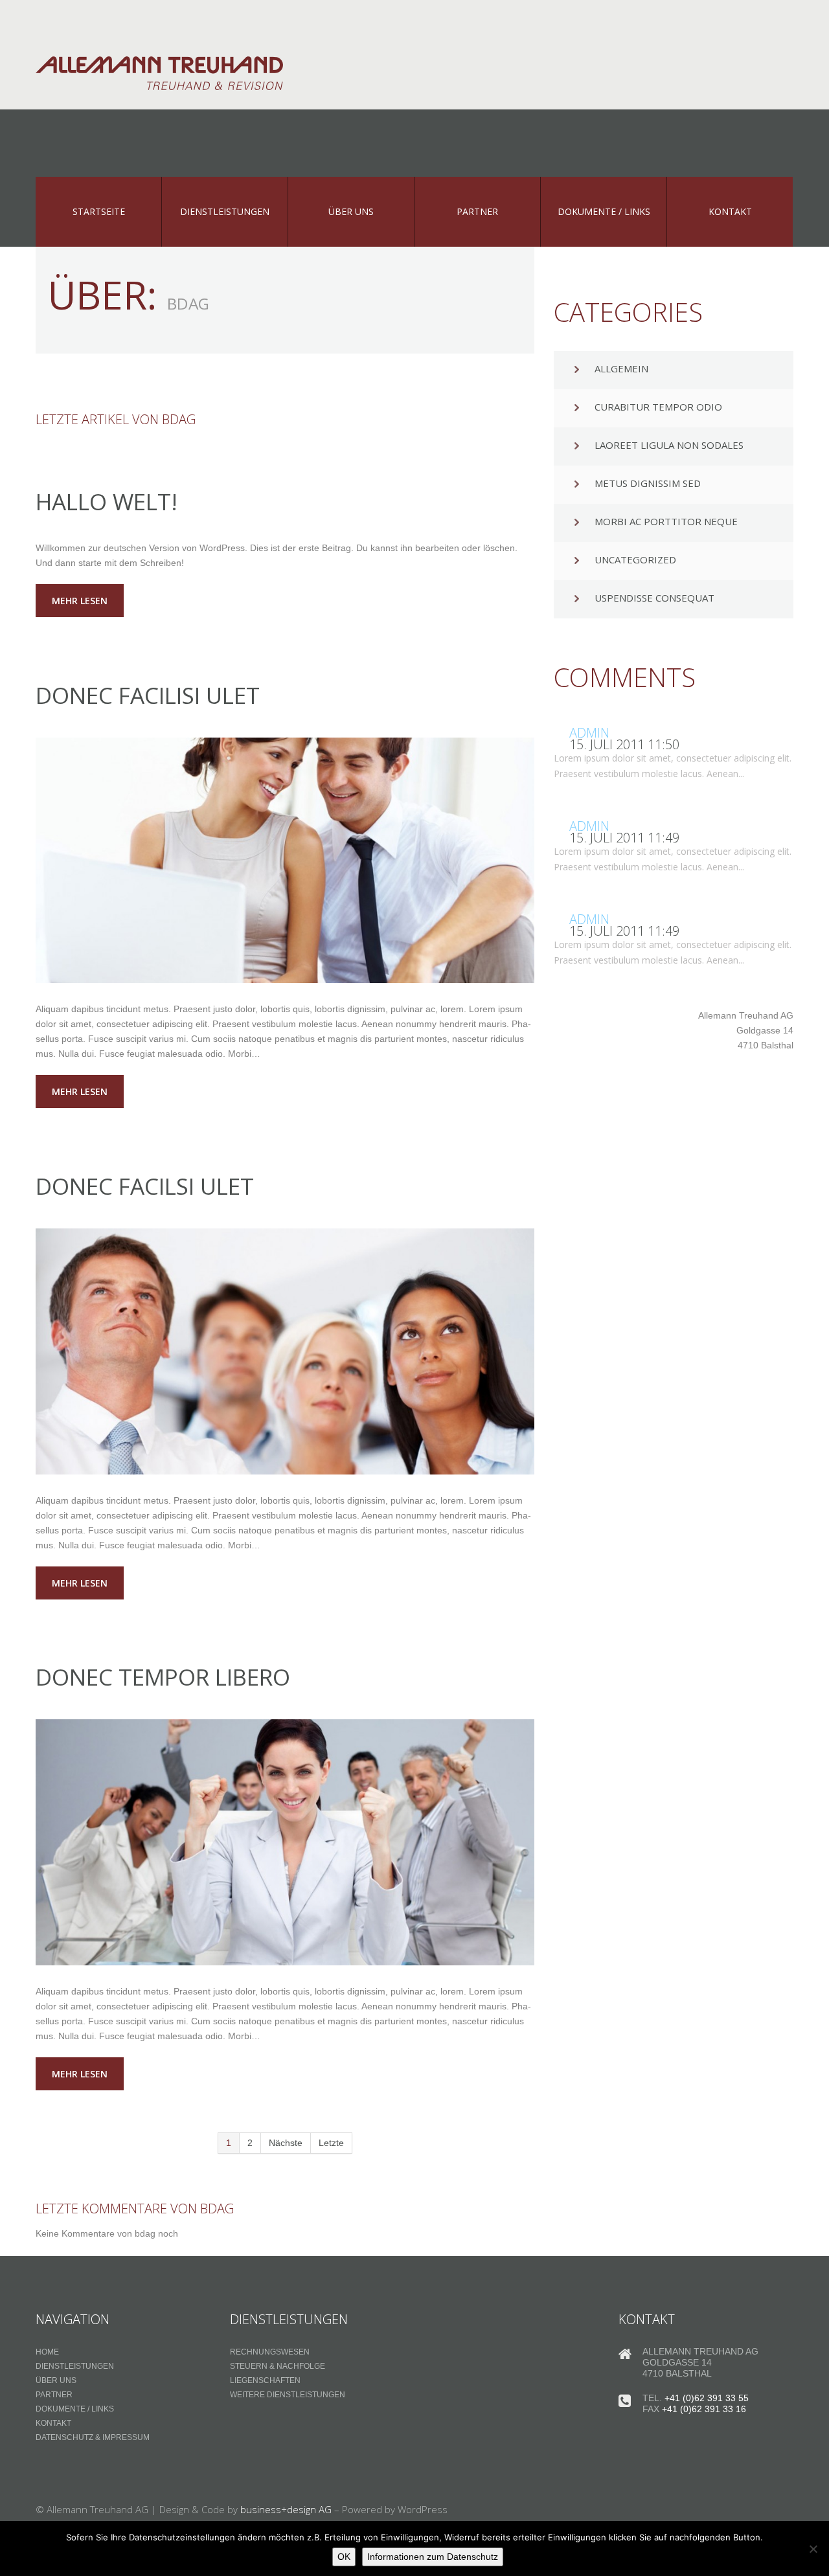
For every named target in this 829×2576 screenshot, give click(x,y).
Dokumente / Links (75, 2409)
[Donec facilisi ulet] (285, 861)
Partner (54, 2395)
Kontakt (53, 2423)
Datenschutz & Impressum (93, 2437)
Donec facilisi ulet (148, 695)
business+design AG (286, 2509)
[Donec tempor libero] (285, 1842)
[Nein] (813, 2549)
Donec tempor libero (163, 1677)
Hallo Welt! (107, 502)
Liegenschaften (265, 2380)
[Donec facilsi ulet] (285, 1351)
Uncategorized (635, 559)
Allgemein (621, 368)
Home (47, 2352)
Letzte (331, 2143)
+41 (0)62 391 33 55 (707, 2398)
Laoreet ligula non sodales (669, 445)
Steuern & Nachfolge (278, 2366)
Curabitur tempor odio (658, 407)
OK (344, 2557)
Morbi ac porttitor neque (666, 521)
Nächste (286, 2143)
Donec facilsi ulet (145, 1186)
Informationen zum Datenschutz (433, 2557)
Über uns (56, 2380)
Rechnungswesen (270, 2352)
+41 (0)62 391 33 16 (704, 2409)
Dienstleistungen (75, 2366)
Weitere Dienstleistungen (288, 2395)
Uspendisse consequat (654, 598)
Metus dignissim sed (648, 483)
